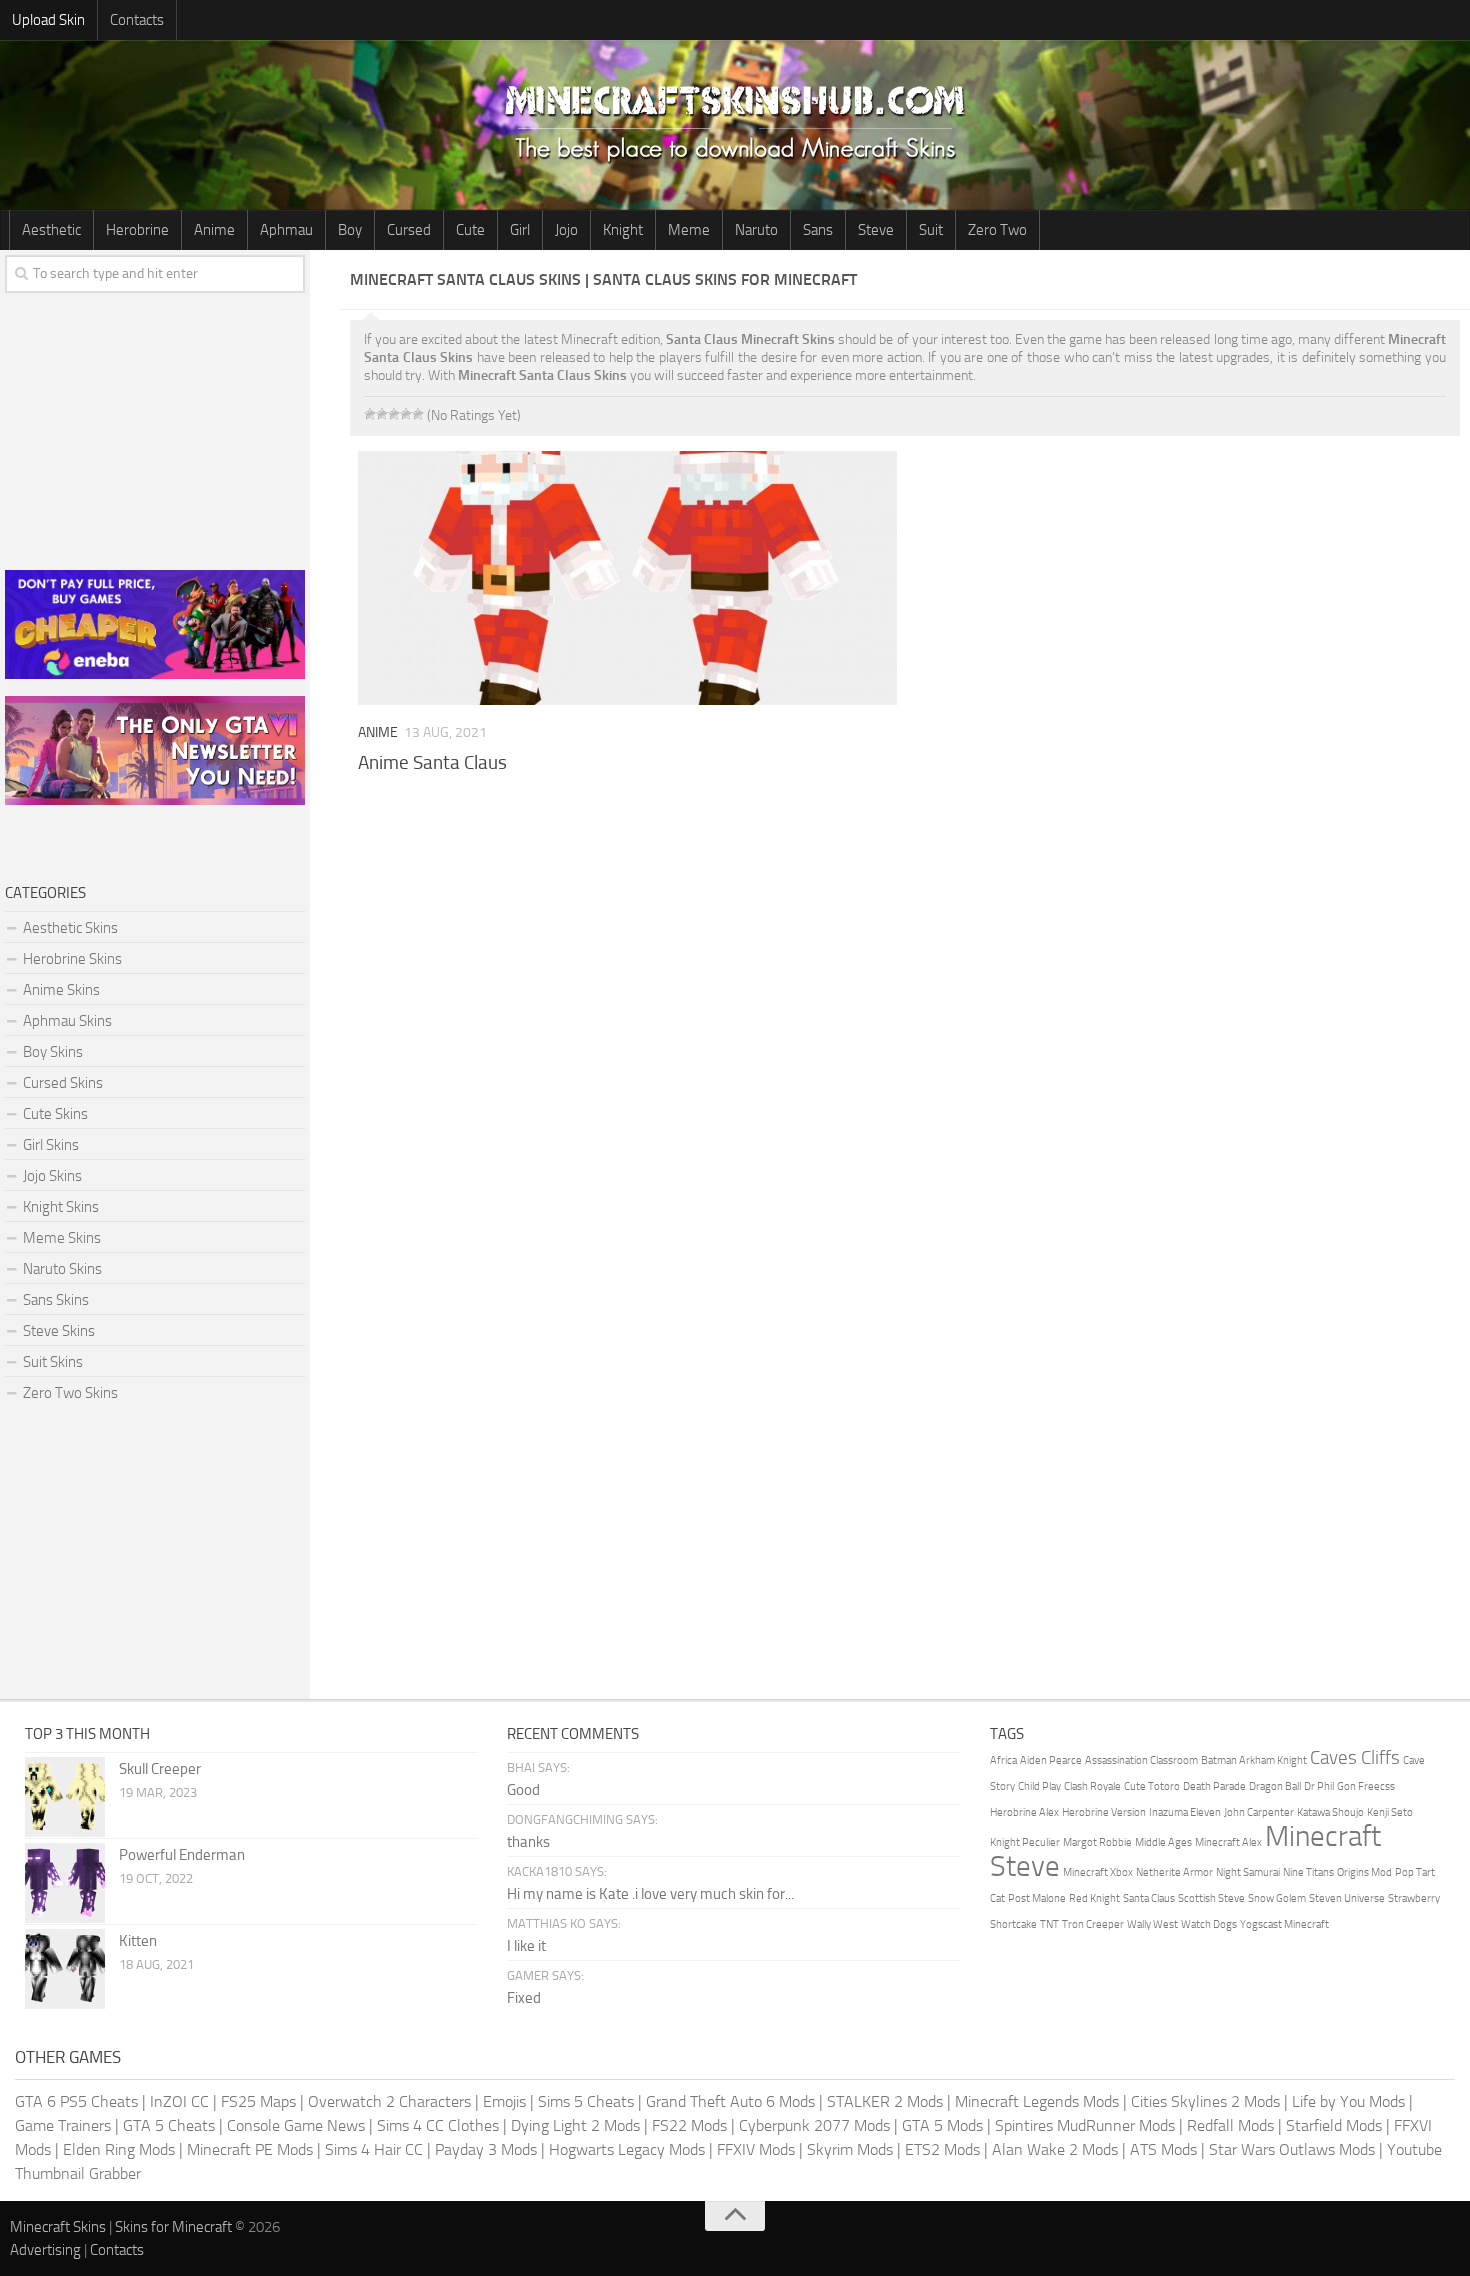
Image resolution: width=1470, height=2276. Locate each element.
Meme (689, 230)
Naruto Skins (62, 1269)
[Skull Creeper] (65, 1797)
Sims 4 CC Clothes (438, 2125)
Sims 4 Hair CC (374, 2149)
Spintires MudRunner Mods (1085, 2125)
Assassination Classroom (1141, 1760)
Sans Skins (56, 1300)
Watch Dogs (1209, 1924)
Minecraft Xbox (1098, 1872)
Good (523, 1790)
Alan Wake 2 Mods (1055, 2149)
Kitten (138, 1941)
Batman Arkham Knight (1254, 1760)
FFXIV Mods (756, 2149)
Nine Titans (1308, 1872)
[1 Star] (370, 414)
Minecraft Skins (58, 2227)
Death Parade (1214, 1786)
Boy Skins (53, 1052)
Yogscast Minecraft (1284, 1924)
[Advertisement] (905, 920)
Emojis (504, 2101)
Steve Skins (59, 1331)
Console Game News (296, 2125)
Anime (214, 230)
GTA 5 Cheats (169, 2125)
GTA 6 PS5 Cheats (76, 2101)
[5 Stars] (418, 414)
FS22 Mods (689, 2125)
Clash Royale (1092, 1786)
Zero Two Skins (70, 1393)
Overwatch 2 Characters (389, 2101)
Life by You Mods (1348, 2101)
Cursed (409, 230)
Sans (818, 230)
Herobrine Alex (1024, 1812)
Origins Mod (1364, 1872)
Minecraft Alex (1228, 1842)
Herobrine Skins (72, 959)
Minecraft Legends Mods (1037, 2101)
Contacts (137, 20)
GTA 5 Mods (942, 2125)
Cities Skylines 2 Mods (1205, 2101)
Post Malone (1037, 1898)
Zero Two (997, 230)
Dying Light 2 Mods (575, 2125)
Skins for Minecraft (173, 2227)
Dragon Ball (1275, 1786)
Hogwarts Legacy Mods (627, 2149)
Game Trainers (63, 2125)
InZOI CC (179, 2101)
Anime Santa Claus (432, 762)
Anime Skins (61, 990)
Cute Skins (55, 1114)
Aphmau (286, 230)
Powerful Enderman (182, 1855)
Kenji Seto (1390, 1812)
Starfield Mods (1334, 2125)
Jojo (566, 230)
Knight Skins (61, 1207)
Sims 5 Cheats (586, 2101)
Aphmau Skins (67, 1021)
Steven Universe (1347, 1898)
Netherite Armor (1174, 1872)
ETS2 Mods (942, 2149)
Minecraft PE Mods (250, 2149)
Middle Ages (1163, 1842)
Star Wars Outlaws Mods (1292, 2149)
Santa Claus (1149, 1898)
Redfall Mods (1230, 2125)
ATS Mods (1163, 2149)
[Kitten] (65, 1969)
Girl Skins (51, 1145)
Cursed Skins (63, 1083)
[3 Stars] (394, 414)
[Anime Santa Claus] (627, 578)
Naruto (756, 230)
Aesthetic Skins (70, 928)
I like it (526, 1946)
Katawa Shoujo (1330, 1812)
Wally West (1152, 1924)
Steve (876, 230)
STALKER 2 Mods (885, 2101)
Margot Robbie (1097, 1842)
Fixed (524, 1998)
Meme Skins (62, 1238)
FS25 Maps (258, 2101)
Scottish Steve (1211, 1898)
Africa (1003, 1760)
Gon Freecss (1366, 1786)
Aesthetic (51, 230)
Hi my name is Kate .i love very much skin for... (650, 1894)
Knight (623, 230)
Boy (350, 230)
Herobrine (137, 230)
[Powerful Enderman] (65, 1883)
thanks (528, 1842)
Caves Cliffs (1355, 1757)
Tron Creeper (1093, 1924)
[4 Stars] (406, 414)
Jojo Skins (52, 1176)
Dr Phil (1319, 1786)
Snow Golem (1277, 1898)
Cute (470, 230)
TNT (1049, 1924)
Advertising (45, 2250)
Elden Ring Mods (119, 2149)
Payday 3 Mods (486, 2149)
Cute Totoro (1152, 1786)
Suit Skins (53, 1362)
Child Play (1039, 1786)
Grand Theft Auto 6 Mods (730, 2101)
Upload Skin (48, 20)
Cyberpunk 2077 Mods (814, 2125)
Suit (931, 230)
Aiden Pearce (1051, 1760)
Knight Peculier (1025, 1842)
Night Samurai (1248, 1872)
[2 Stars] (382, 414)
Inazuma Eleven (1185, 1812)
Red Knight (1094, 1898)
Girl (520, 230)
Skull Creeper (160, 1769)
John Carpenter (1259, 1812)
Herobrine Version (1104, 1812)
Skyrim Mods (850, 2149)
